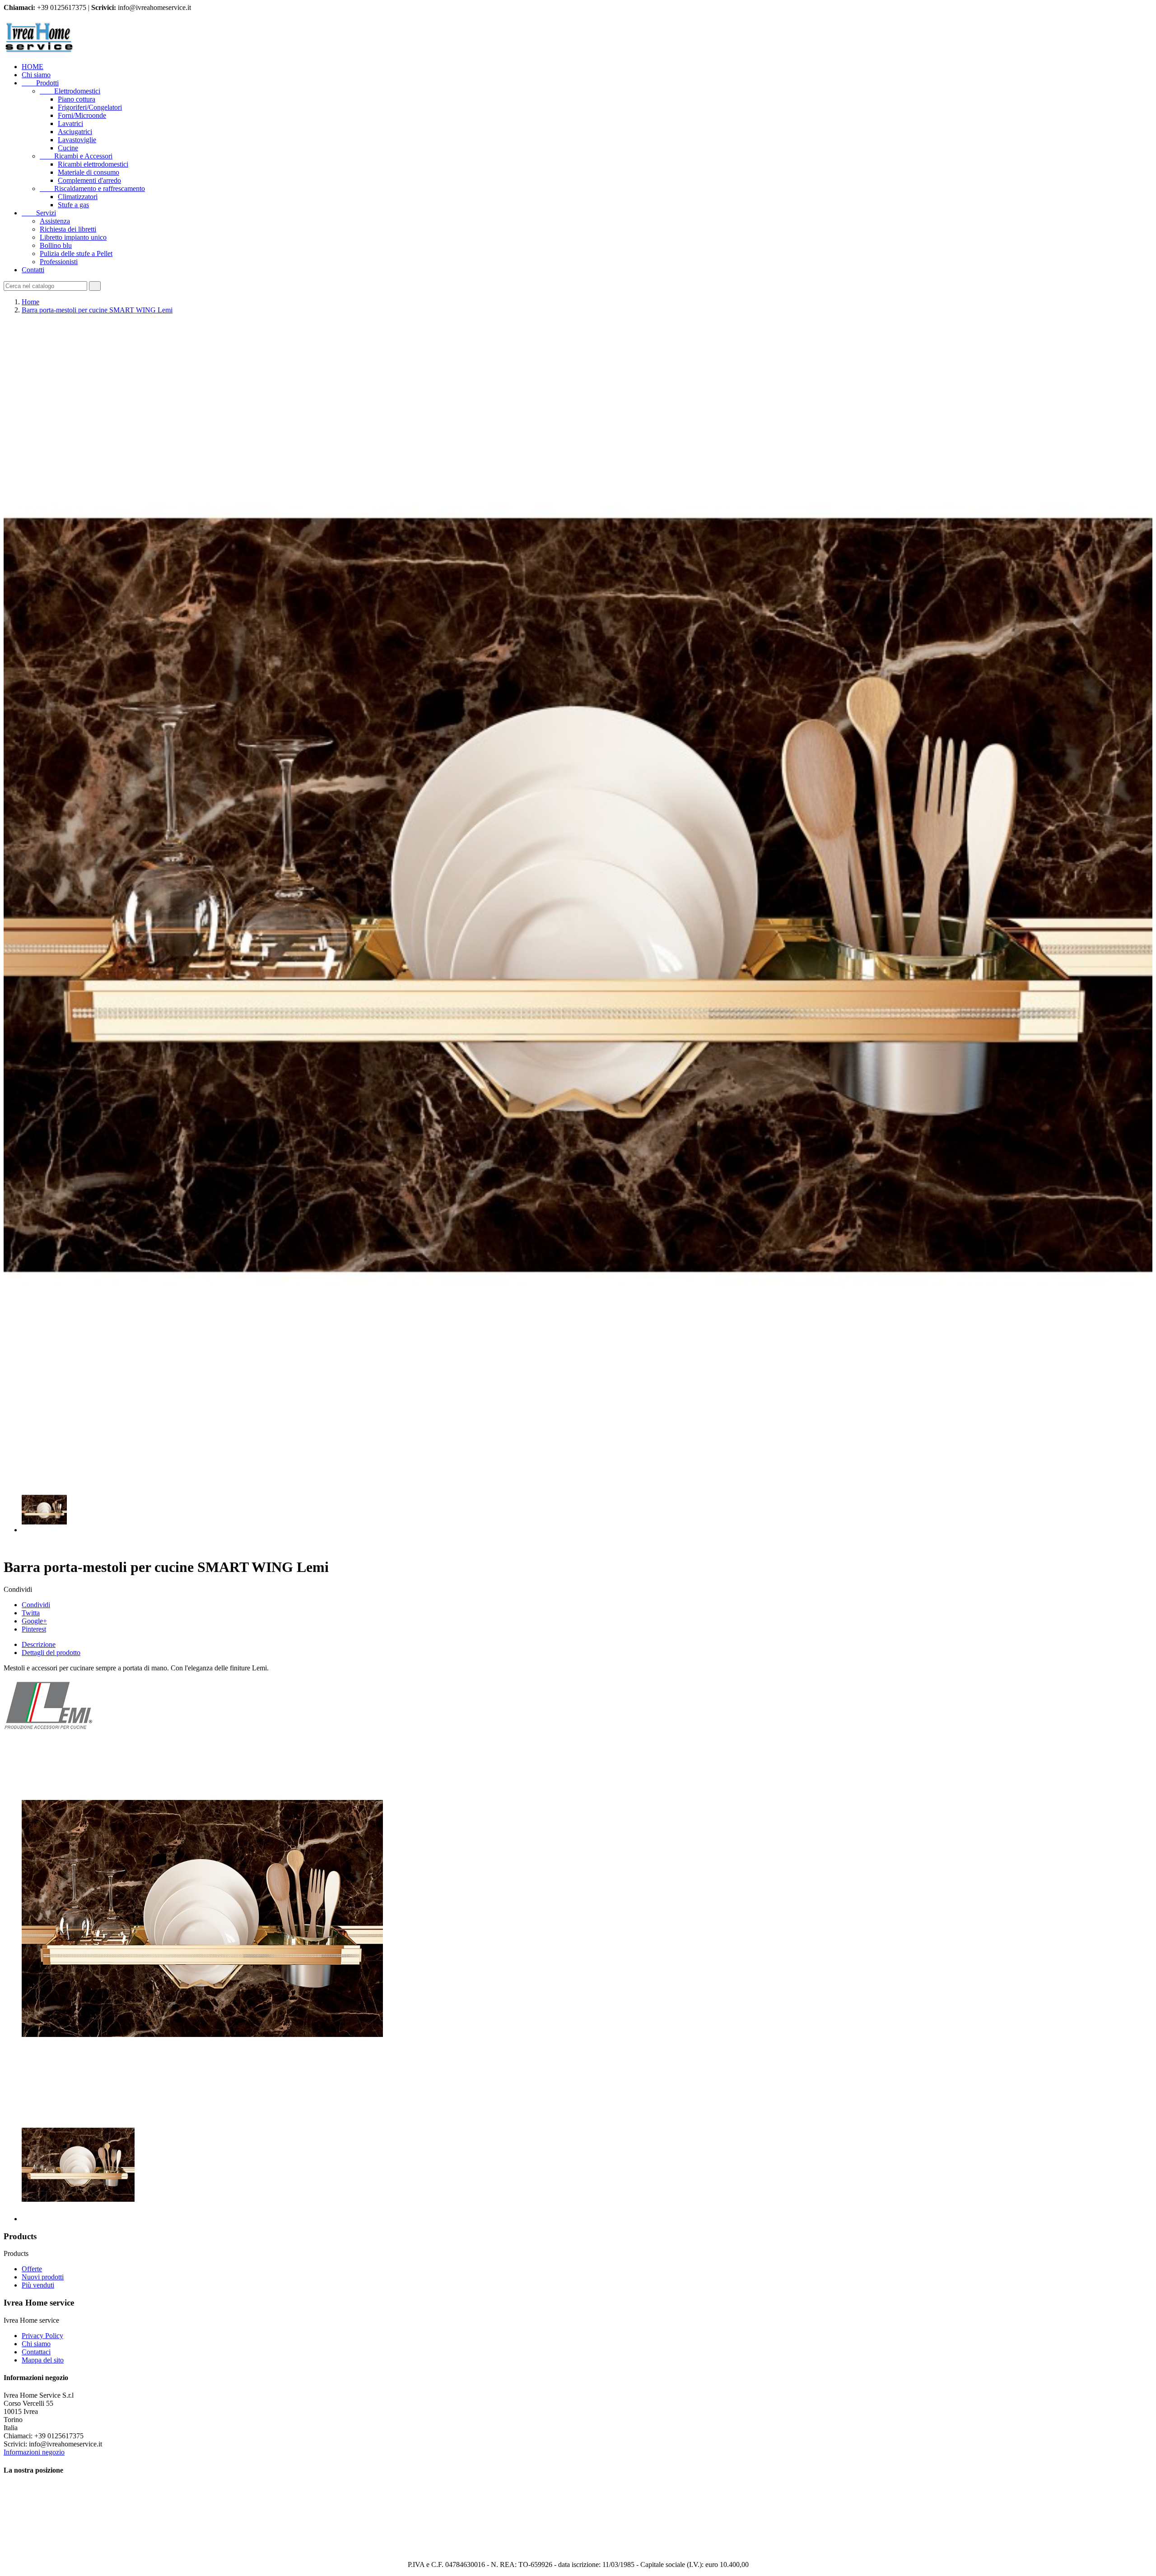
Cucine (68, 148)
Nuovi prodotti (43, 2277)
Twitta (31, 1613)
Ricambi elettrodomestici (93, 164)
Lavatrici (70, 123)
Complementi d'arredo (89, 180)
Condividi (36, 1605)
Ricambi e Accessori (76, 156)
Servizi (39, 213)
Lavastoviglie (77, 140)
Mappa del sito (43, 2360)
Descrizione (39, 1644)
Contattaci (36, 2352)
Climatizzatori (78, 197)
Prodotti (40, 83)
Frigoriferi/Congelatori (90, 107)
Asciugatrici (75, 132)
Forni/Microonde (82, 115)
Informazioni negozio (34, 2452)
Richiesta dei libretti (68, 229)
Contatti (33, 270)
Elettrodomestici (70, 91)
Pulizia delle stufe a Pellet (76, 253)
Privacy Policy (42, 2336)
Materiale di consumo (89, 172)
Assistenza (55, 221)
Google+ (34, 1621)
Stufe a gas (73, 205)
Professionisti (59, 262)
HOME (33, 67)
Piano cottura (77, 99)
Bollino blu (56, 245)
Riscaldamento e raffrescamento (92, 188)
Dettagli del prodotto (51, 1653)
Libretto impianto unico (73, 237)
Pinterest (34, 1629)
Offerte (32, 2269)
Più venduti (38, 2285)
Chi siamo (36, 75)
